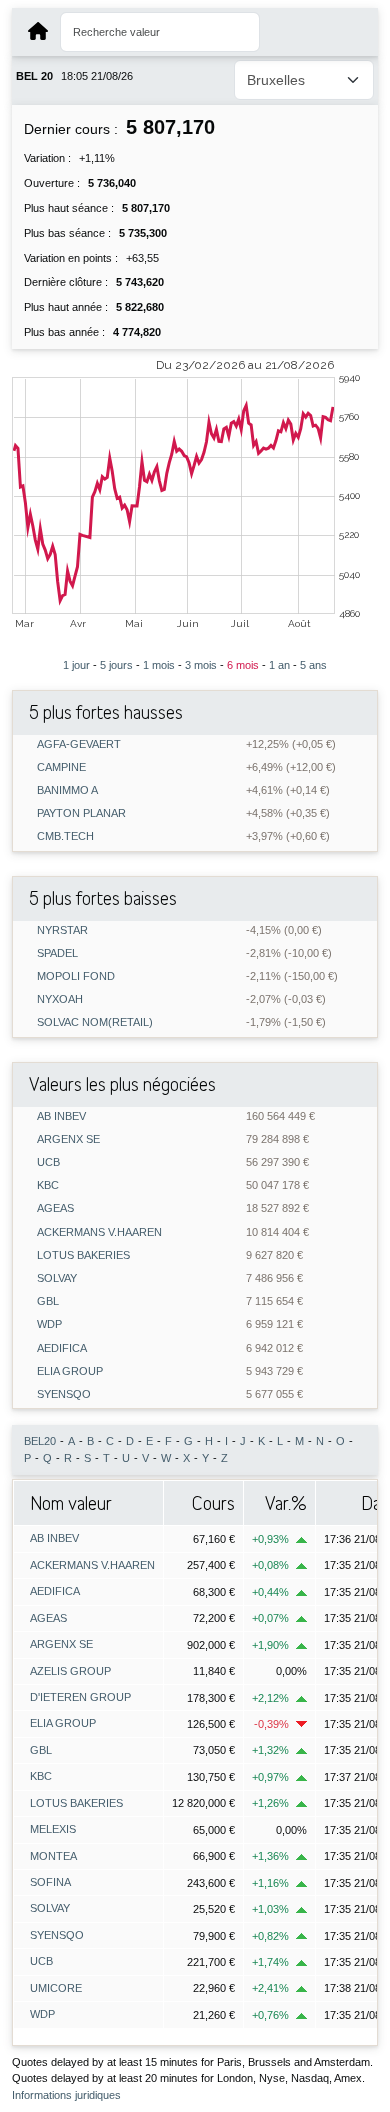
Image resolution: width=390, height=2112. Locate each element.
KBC (48, 1185)
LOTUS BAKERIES (83, 1255)
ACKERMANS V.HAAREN (99, 1232)
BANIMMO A (67, 790)
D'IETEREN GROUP (80, 1697)
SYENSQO (64, 1394)
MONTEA (53, 1856)
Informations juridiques (66, 2095)
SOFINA (50, 1882)
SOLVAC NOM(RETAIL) (95, 1022)
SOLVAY (57, 1278)
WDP (49, 1324)
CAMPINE (61, 767)
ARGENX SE (68, 1139)
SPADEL (57, 953)
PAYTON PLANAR (81, 813)
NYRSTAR (62, 930)
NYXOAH (60, 999)
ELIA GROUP (70, 1371)
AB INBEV (61, 1116)
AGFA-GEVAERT (79, 744)
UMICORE (56, 1988)
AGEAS (55, 1208)
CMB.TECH (65, 836)
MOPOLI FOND (76, 976)
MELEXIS (53, 1829)
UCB (48, 1162)
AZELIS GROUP (70, 1671)
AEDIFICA (62, 1348)
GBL (48, 1301)
